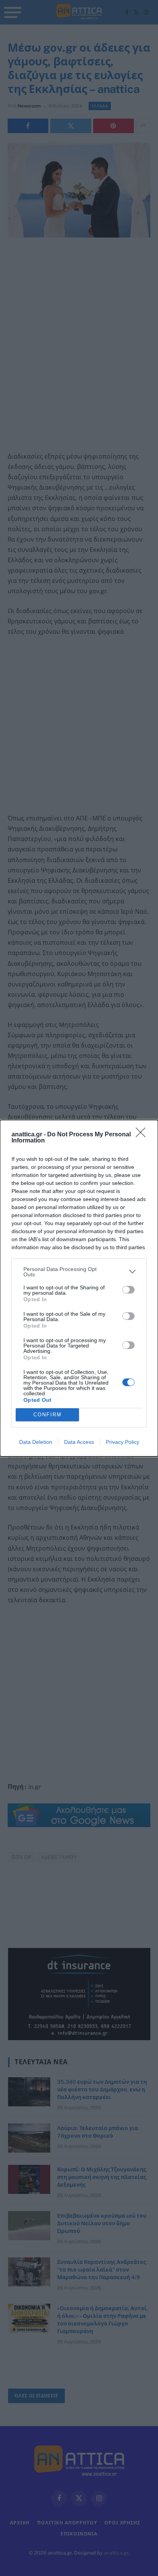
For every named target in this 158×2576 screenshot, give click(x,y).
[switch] (128, 1290)
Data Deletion (36, 1442)
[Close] (143, 1135)
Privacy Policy (123, 1442)
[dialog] (79, 1288)
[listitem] (79, 1272)
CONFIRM (48, 1415)
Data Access (79, 1442)
